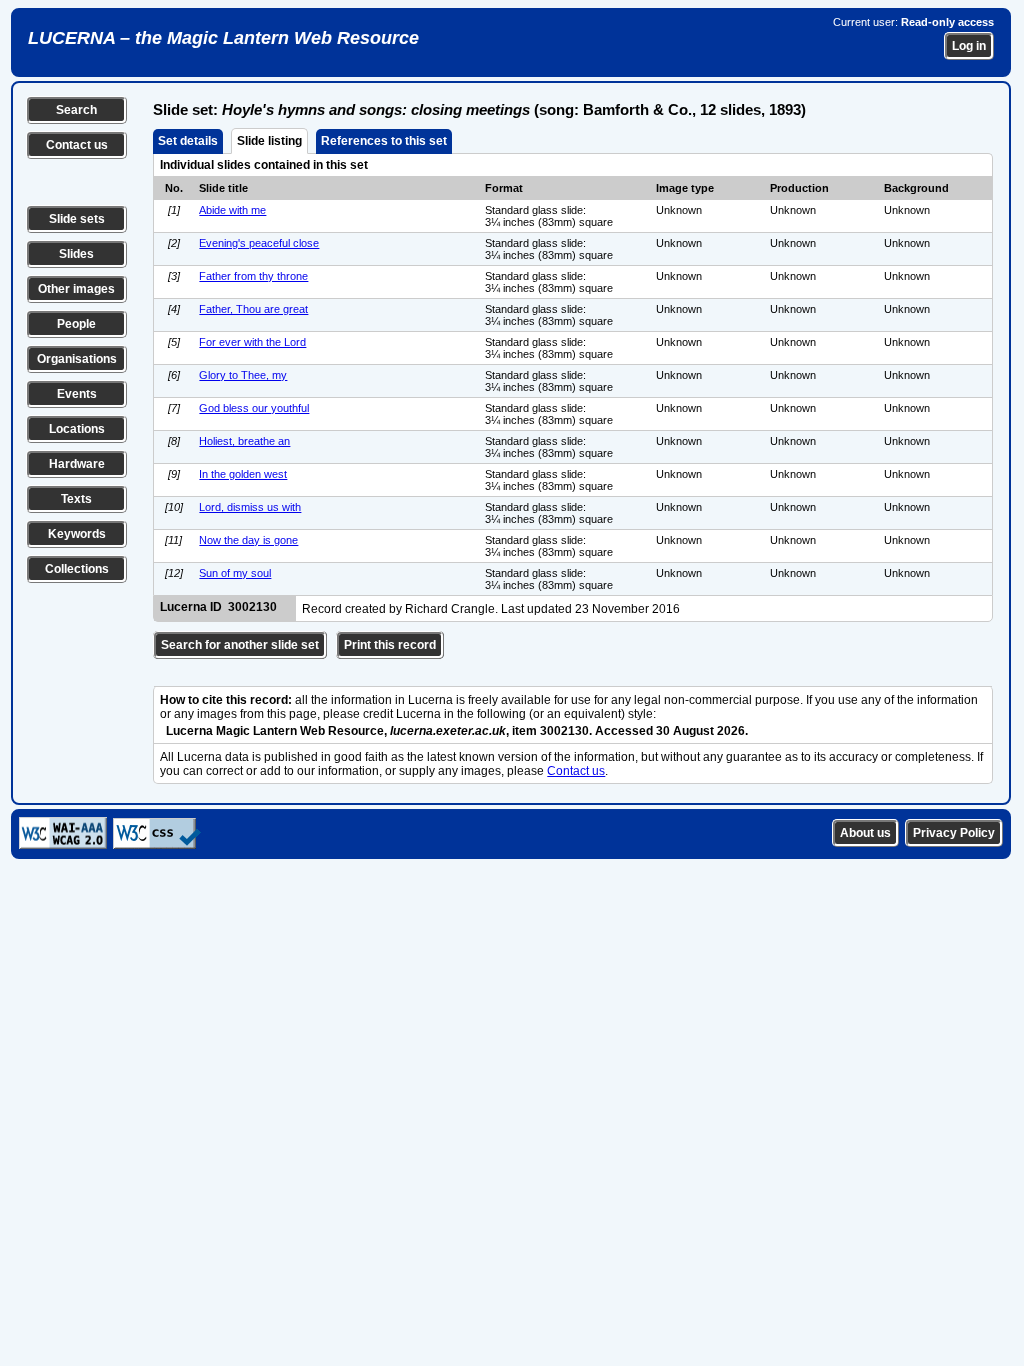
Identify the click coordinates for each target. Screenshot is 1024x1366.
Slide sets (77, 219)
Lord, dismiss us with (250, 507)
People (76, 324)
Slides (76, 254)
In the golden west (243, 474)
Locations (77, 429)
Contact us (77, 145)
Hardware (77, 464)
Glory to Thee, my (243, 375)
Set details (188, 141)
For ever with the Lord (252, 342)
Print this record (390, 645)
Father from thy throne (253, 276)
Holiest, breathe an (244, 441)
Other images (76, 289)
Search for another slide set (240, 645)
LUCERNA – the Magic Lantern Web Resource (223, 38)
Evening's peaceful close (259, 243)
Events (77, 394)
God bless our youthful (254, 408)
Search (76, 110)
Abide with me (232, 210)
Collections (77, 569)
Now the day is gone (248, 540)
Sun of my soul (235, 573)
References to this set (384, 141)
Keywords (77, 534)
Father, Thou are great (253, 309)
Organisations (77, 359)
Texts (76, 499)
